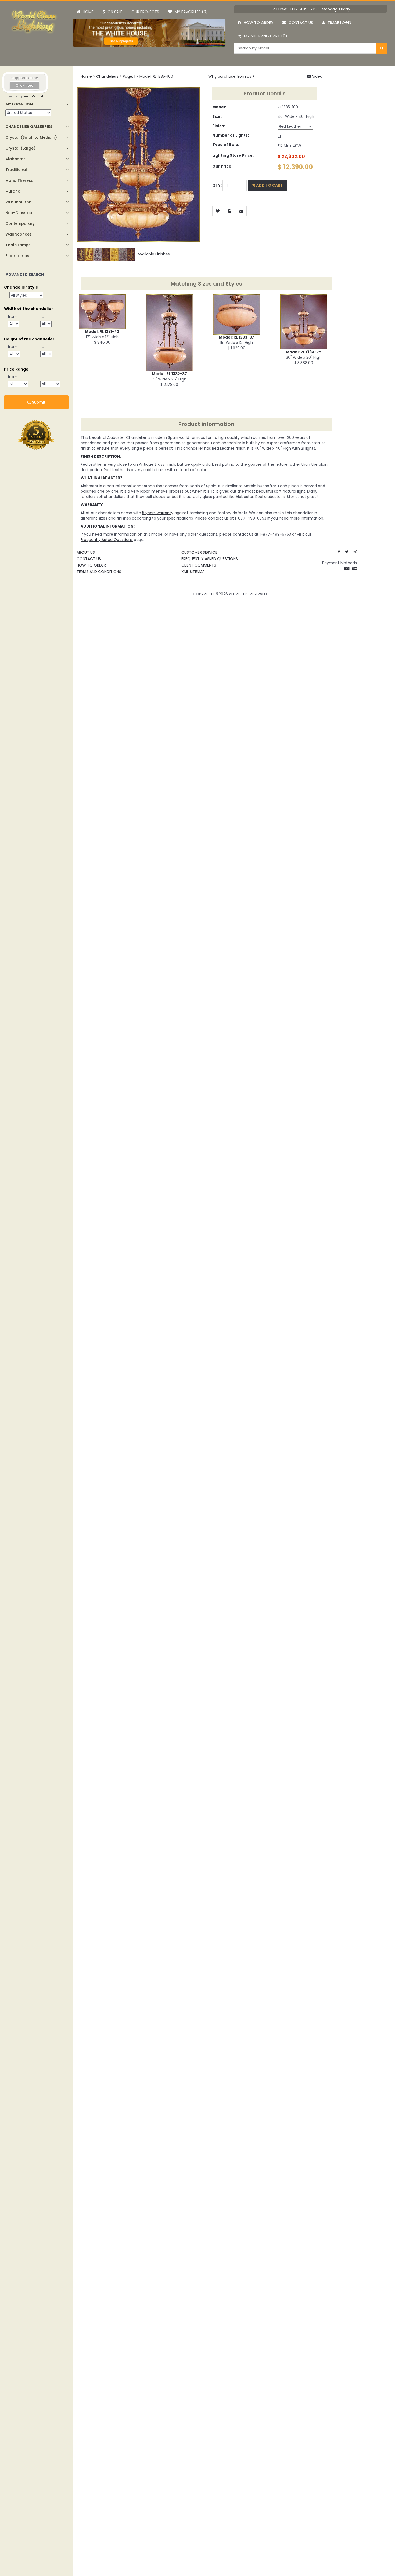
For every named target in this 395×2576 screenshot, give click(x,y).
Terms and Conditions (99, 572)
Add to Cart (269, 185)
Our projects (145, 12)
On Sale (115, 12)
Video (317, 76)
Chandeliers (107, 76)
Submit (38, 402)
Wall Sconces (19, 234)
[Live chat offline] (25, 82)
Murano (13, 191)
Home (88, 12)
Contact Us (89, 559)
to (42, 316)
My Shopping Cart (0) (266, 36)
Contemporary (20, 223)
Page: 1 (129, 76)
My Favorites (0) (191, 12)
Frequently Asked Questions (210, 559)
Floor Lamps (17, 256)
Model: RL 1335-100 (156, 76)
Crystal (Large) (20, 148)
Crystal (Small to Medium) (31, 137)
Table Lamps (18, 245)
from (13, 316)
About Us (86, 552)
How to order (258, 23)
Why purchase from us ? (231, 76)
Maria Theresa (19, 180)
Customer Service (199, 552)
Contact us (301, 23)
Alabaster (15, 159)
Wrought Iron (18, 202)
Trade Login (339, 23)
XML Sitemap (193, 572)
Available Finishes (153, 254)
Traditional (16, 170)
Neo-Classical (19, 213)
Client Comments (199, 565)
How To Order (91, 565)
